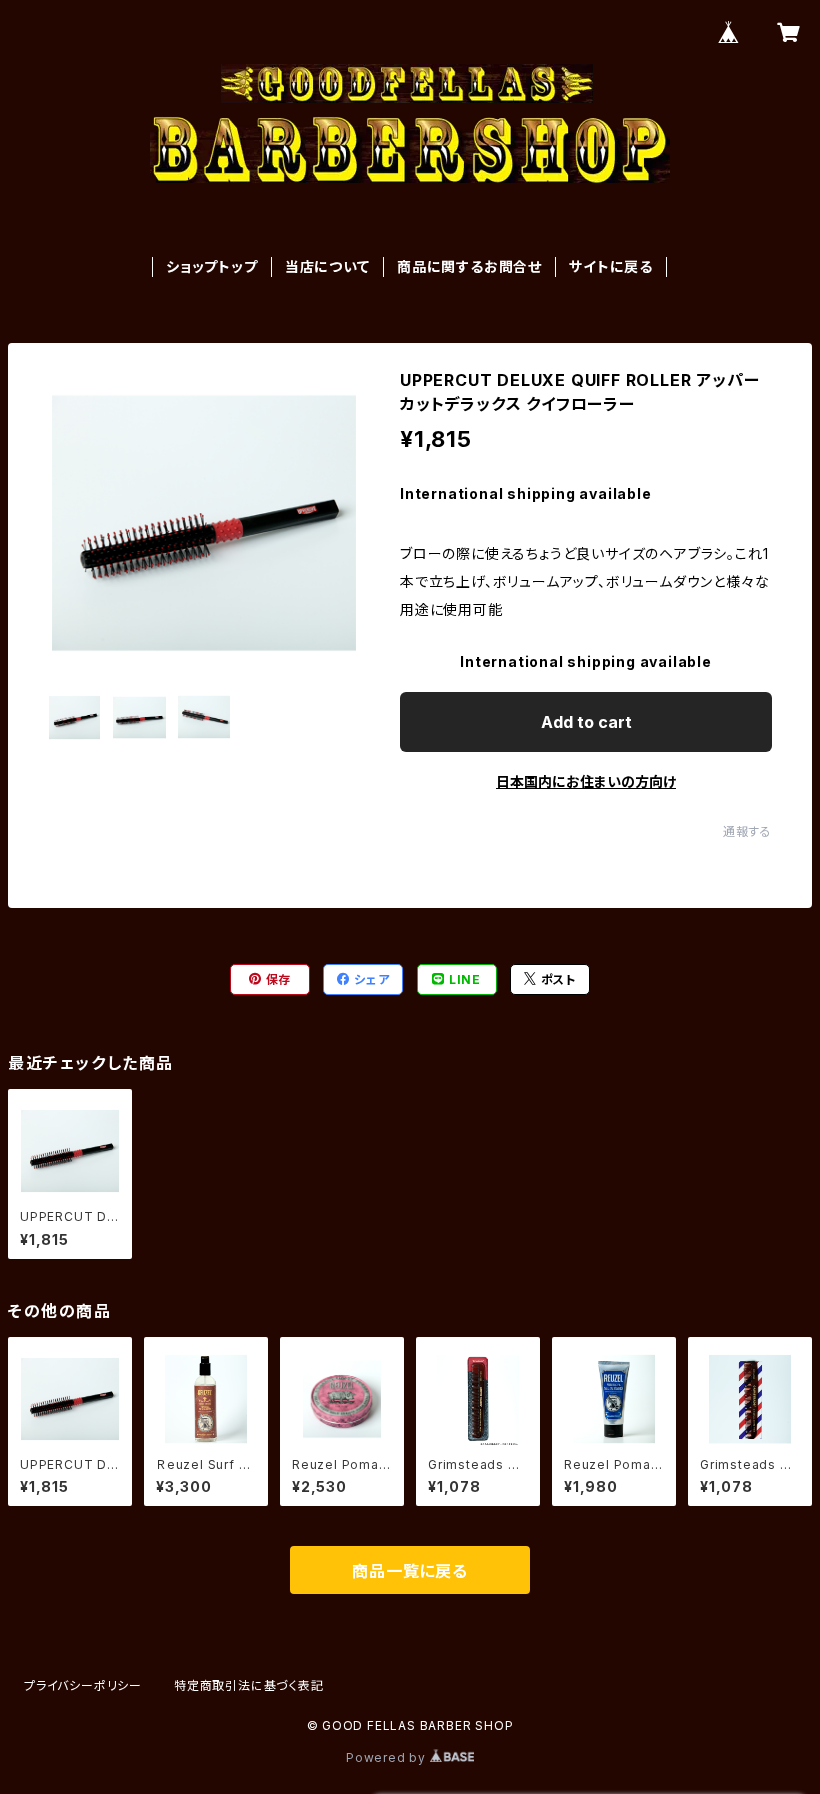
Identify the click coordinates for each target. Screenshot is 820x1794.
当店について (327, 266)
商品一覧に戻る (410, 1571)
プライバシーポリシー (83, 1685)
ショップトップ (212, 266)
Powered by (388, 1757)
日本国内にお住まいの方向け (586, 781)
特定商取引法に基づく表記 (249, 1685)
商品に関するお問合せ (469, 266)
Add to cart (586, 722)
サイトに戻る (611, 266)
